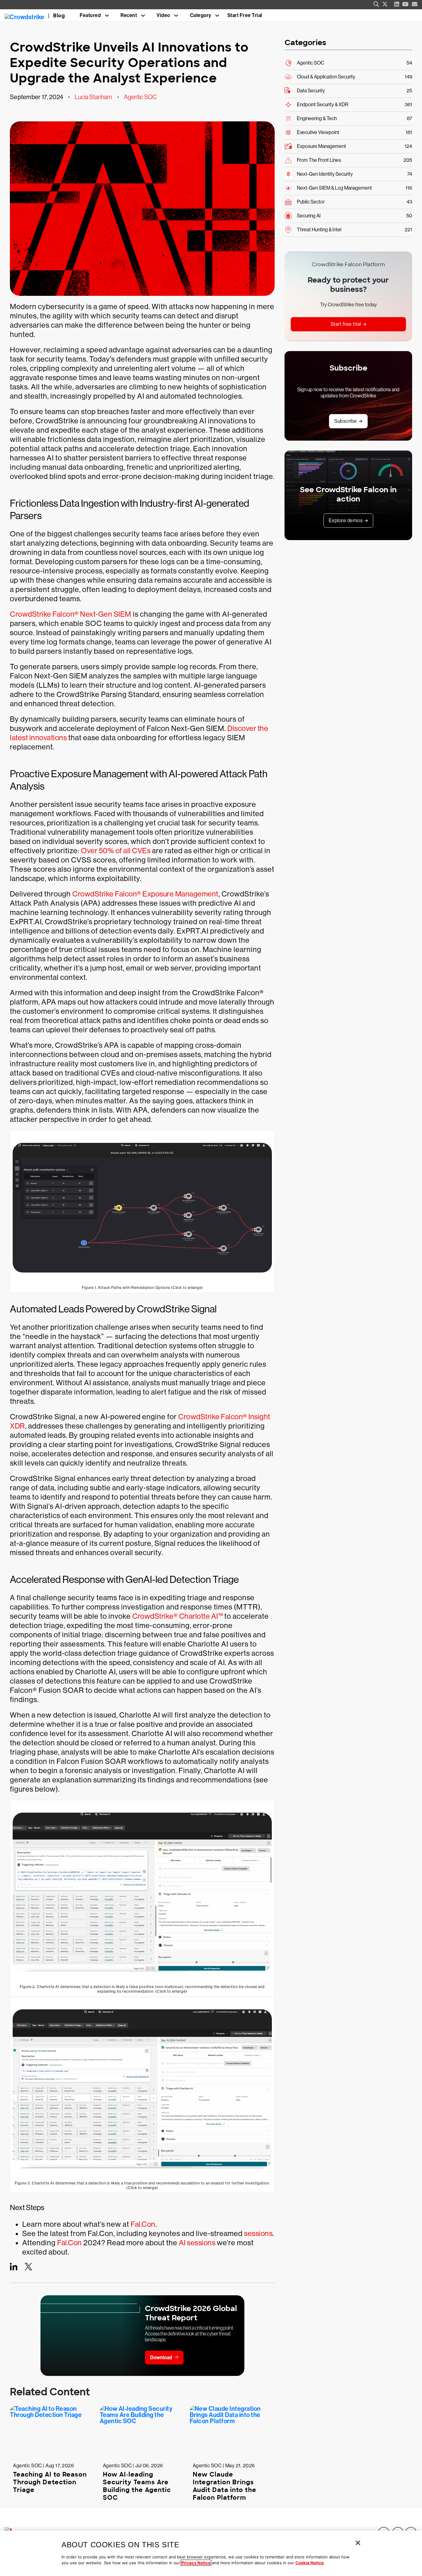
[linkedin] (397, 4)
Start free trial (346, 324)
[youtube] (405, 4)
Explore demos (346, 520)
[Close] (358, 2543)
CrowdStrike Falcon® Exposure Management (145, 894)
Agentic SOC (140, 97)
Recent (129, 15)
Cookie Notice (310, 2563)
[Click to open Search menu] (376, 4)
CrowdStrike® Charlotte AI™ (177, 1616)
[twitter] (385, 4)
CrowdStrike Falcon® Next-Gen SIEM (71, 614)
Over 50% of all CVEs (116, 851)
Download (161, 2358)
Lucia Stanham (93, 97)
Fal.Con (143, 2224)
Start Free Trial (245, 15)
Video (163, 15)
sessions (258, 2233)
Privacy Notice (196, 2563)
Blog (59, 16)
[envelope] (415, 4)
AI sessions (197, 2243)
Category (201, 15)
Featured (90, 15)
